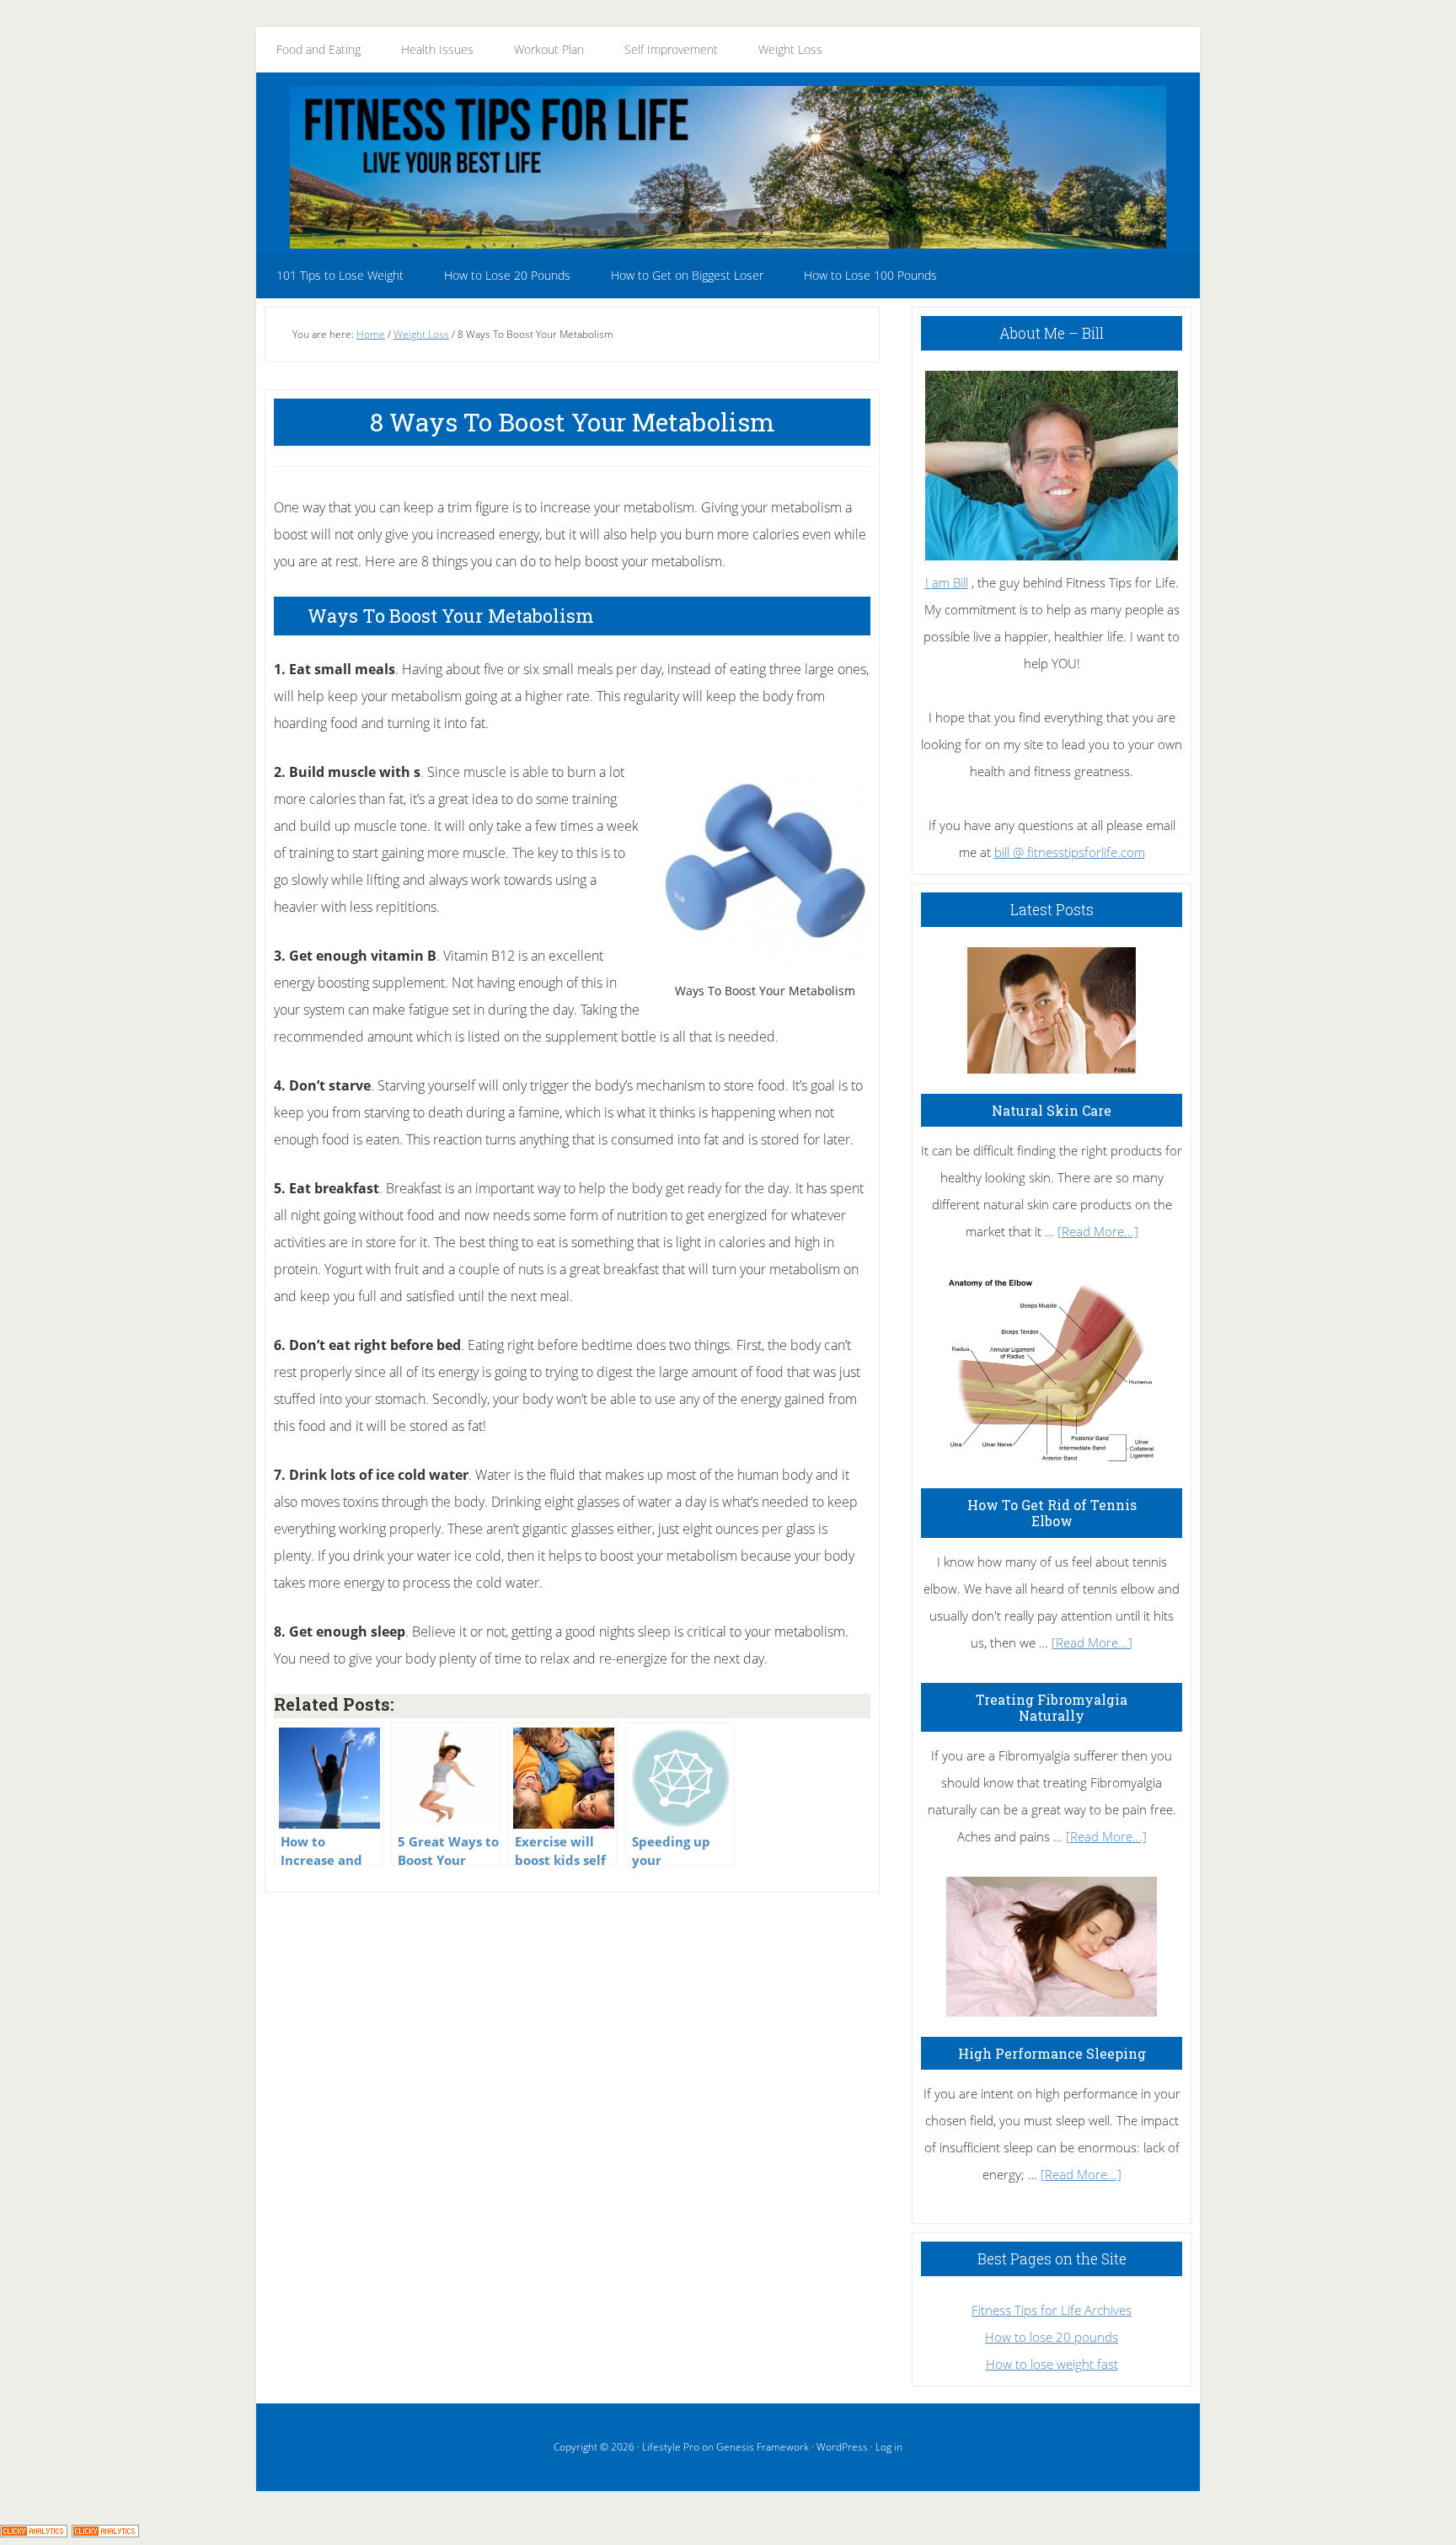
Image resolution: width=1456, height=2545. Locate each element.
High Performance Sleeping (1052, 2053)
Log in (889, 2447)
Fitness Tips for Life (728, 167)
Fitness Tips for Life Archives (1052, 2310)
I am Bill (947, 582)
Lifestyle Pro (671, 2447)
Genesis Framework (763, 2447)
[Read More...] (1098, 1231)
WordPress (842, 2447)
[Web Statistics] (105, 2532)
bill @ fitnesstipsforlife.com (1070, 852)
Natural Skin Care (1052, 1110)
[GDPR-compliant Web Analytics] (34, 2532)
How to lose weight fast (1052, 2364)
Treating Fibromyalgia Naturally (1052, 1707)
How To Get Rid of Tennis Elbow (1052, 1513)
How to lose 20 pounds (1052, 2337)
